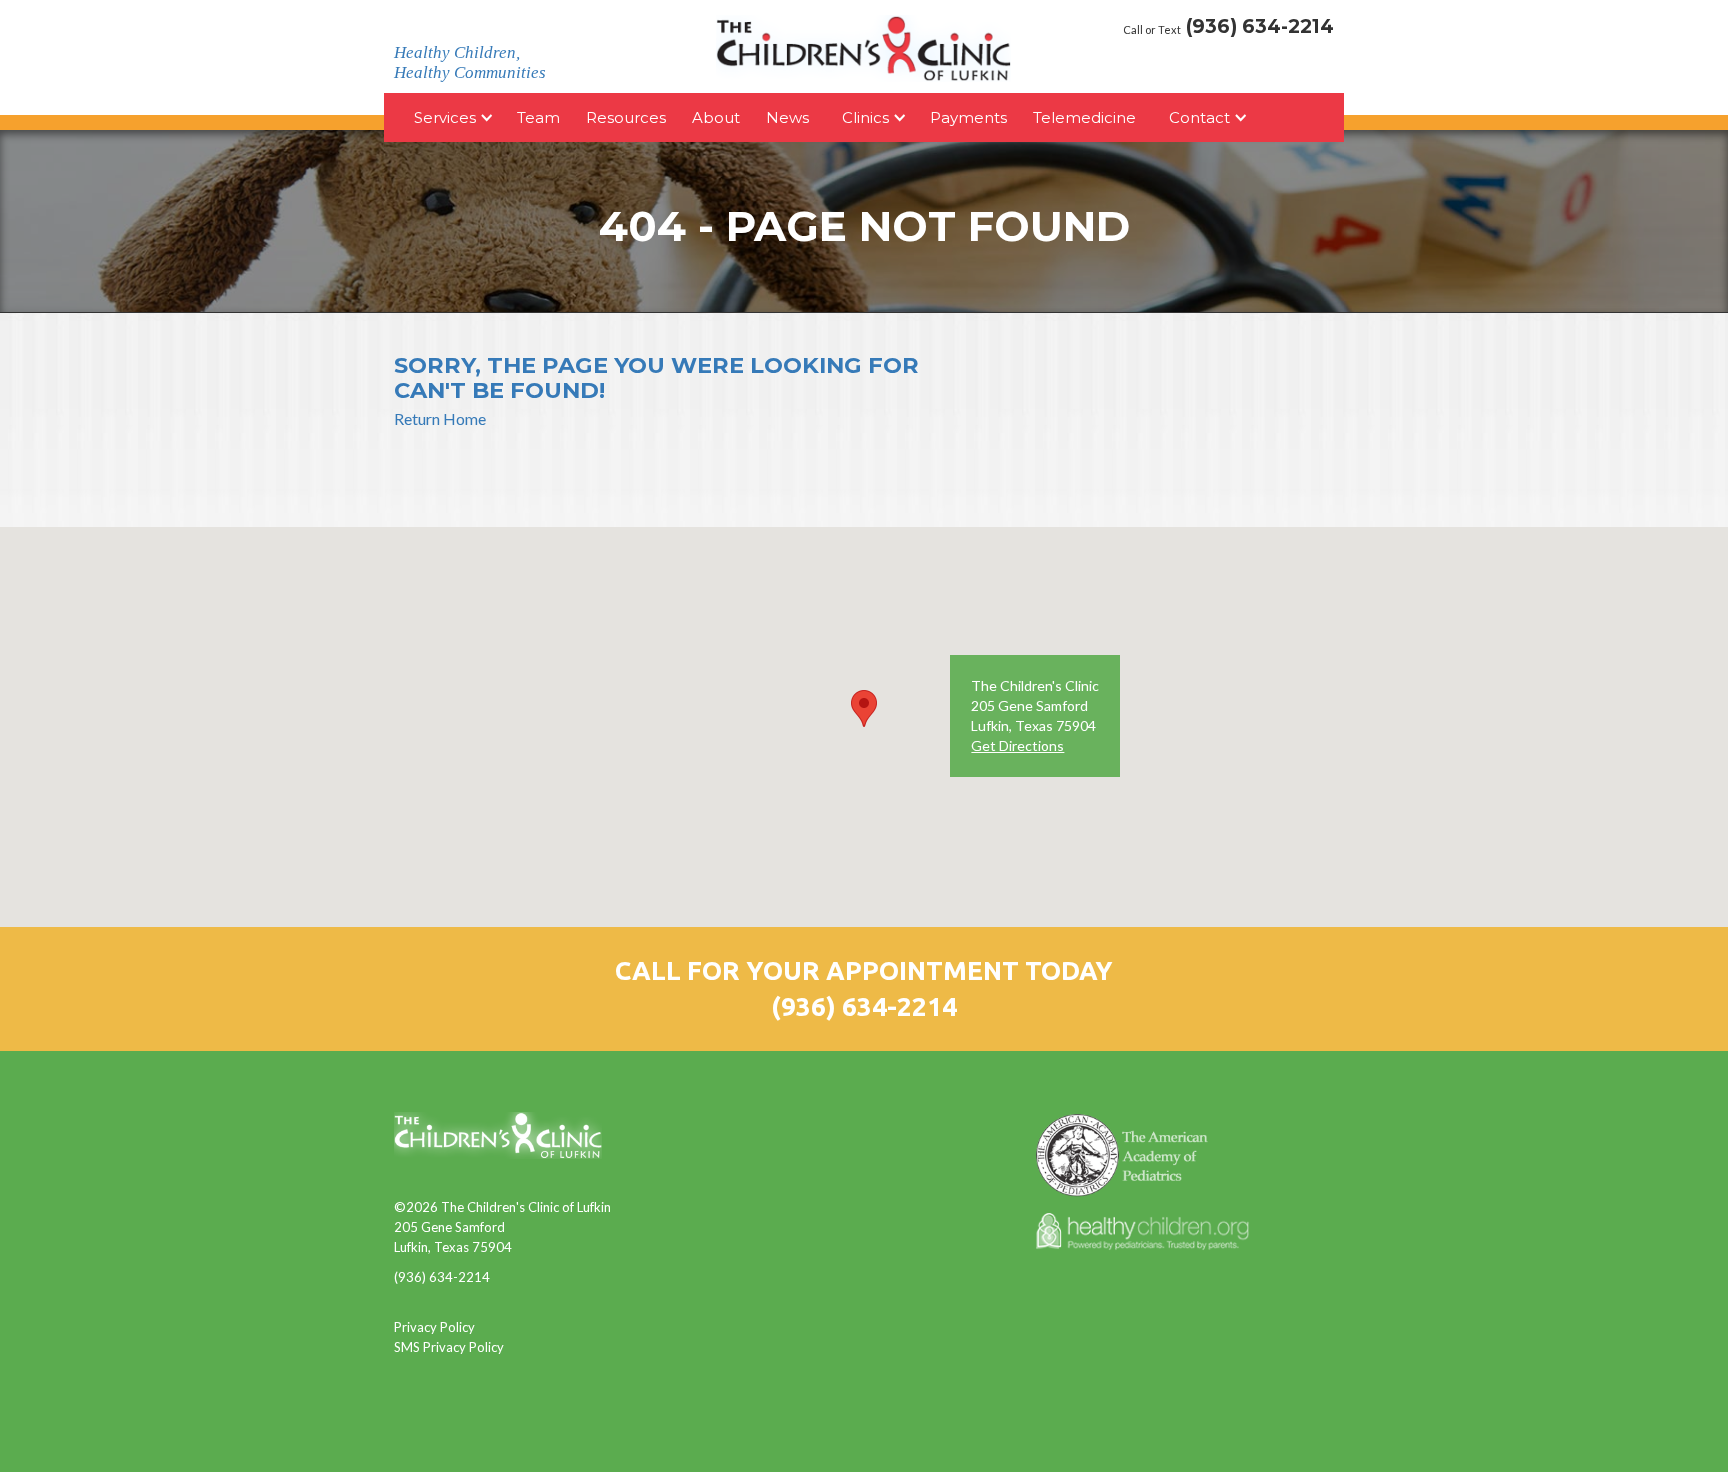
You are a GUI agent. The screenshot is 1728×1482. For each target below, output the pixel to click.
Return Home (440, 418)
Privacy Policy (434, 1327)
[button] (864, 708)
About (716, 117)
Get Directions (1017, 745)
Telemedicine (1084, 117)
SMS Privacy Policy (449, 1347)
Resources (626, 117)
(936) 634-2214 (864, 1006)
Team (538, 117)
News (787, 117)
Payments (968, 117)
